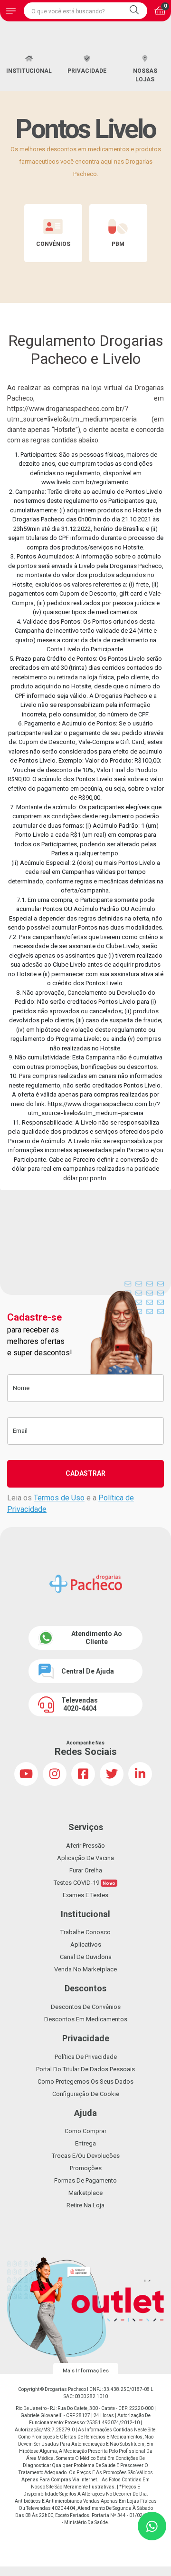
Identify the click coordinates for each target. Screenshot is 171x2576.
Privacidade (87, 71)
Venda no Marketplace (85, 1969)
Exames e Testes (85, 1895)
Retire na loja (85, 2205)
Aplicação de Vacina (85, 1858)
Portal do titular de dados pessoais (85, 2069)
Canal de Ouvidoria (86, 1957)
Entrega (85, 2143)
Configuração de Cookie (86, 2094)
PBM (118, 244)
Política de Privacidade (86, 2057)
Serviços (86, 1827)
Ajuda (85, 2113)
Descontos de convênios (86, 2007)
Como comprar (85, 2131)
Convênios (53, 244)
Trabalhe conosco (85, 1932)
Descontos (85, 1988)
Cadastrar (85, 1473)
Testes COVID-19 (85, 1883)
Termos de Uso (59, 1498)
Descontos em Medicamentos (86, 2019)
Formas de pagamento (85, 2180)
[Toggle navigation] (11, 11)
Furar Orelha (86, 1870)
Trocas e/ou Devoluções (86, 2156)
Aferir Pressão (85, 1846)
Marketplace (85, 2193)
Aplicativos (86, 1944)
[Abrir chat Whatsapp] (152, 2526)
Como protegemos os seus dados (85, 2081)
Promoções (86, 2168)
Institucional (29, 71)
